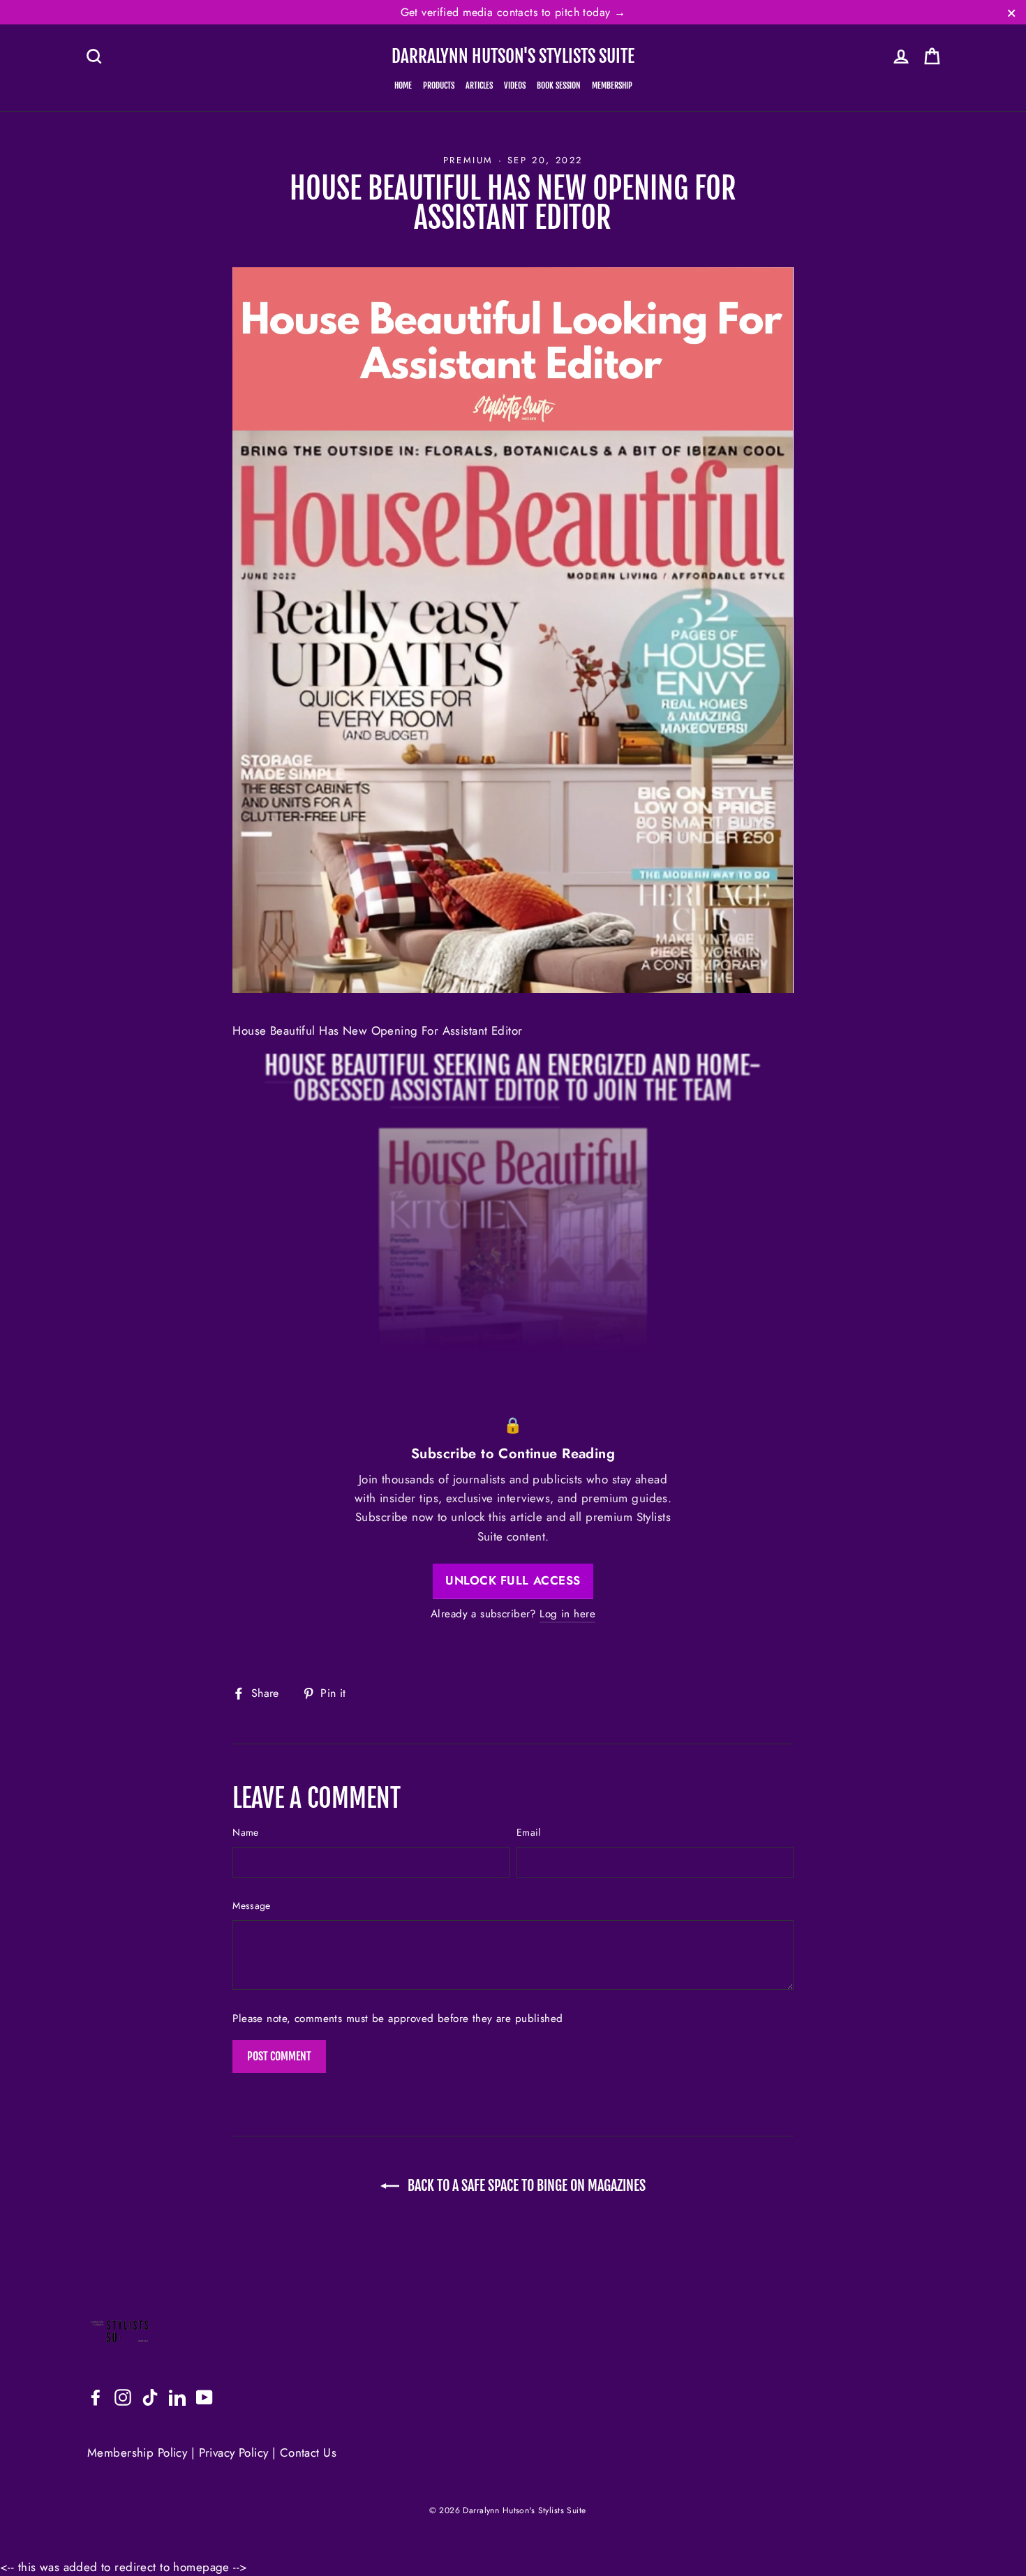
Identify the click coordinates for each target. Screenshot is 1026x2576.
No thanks (513, 1386)
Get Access (513, 1346)
